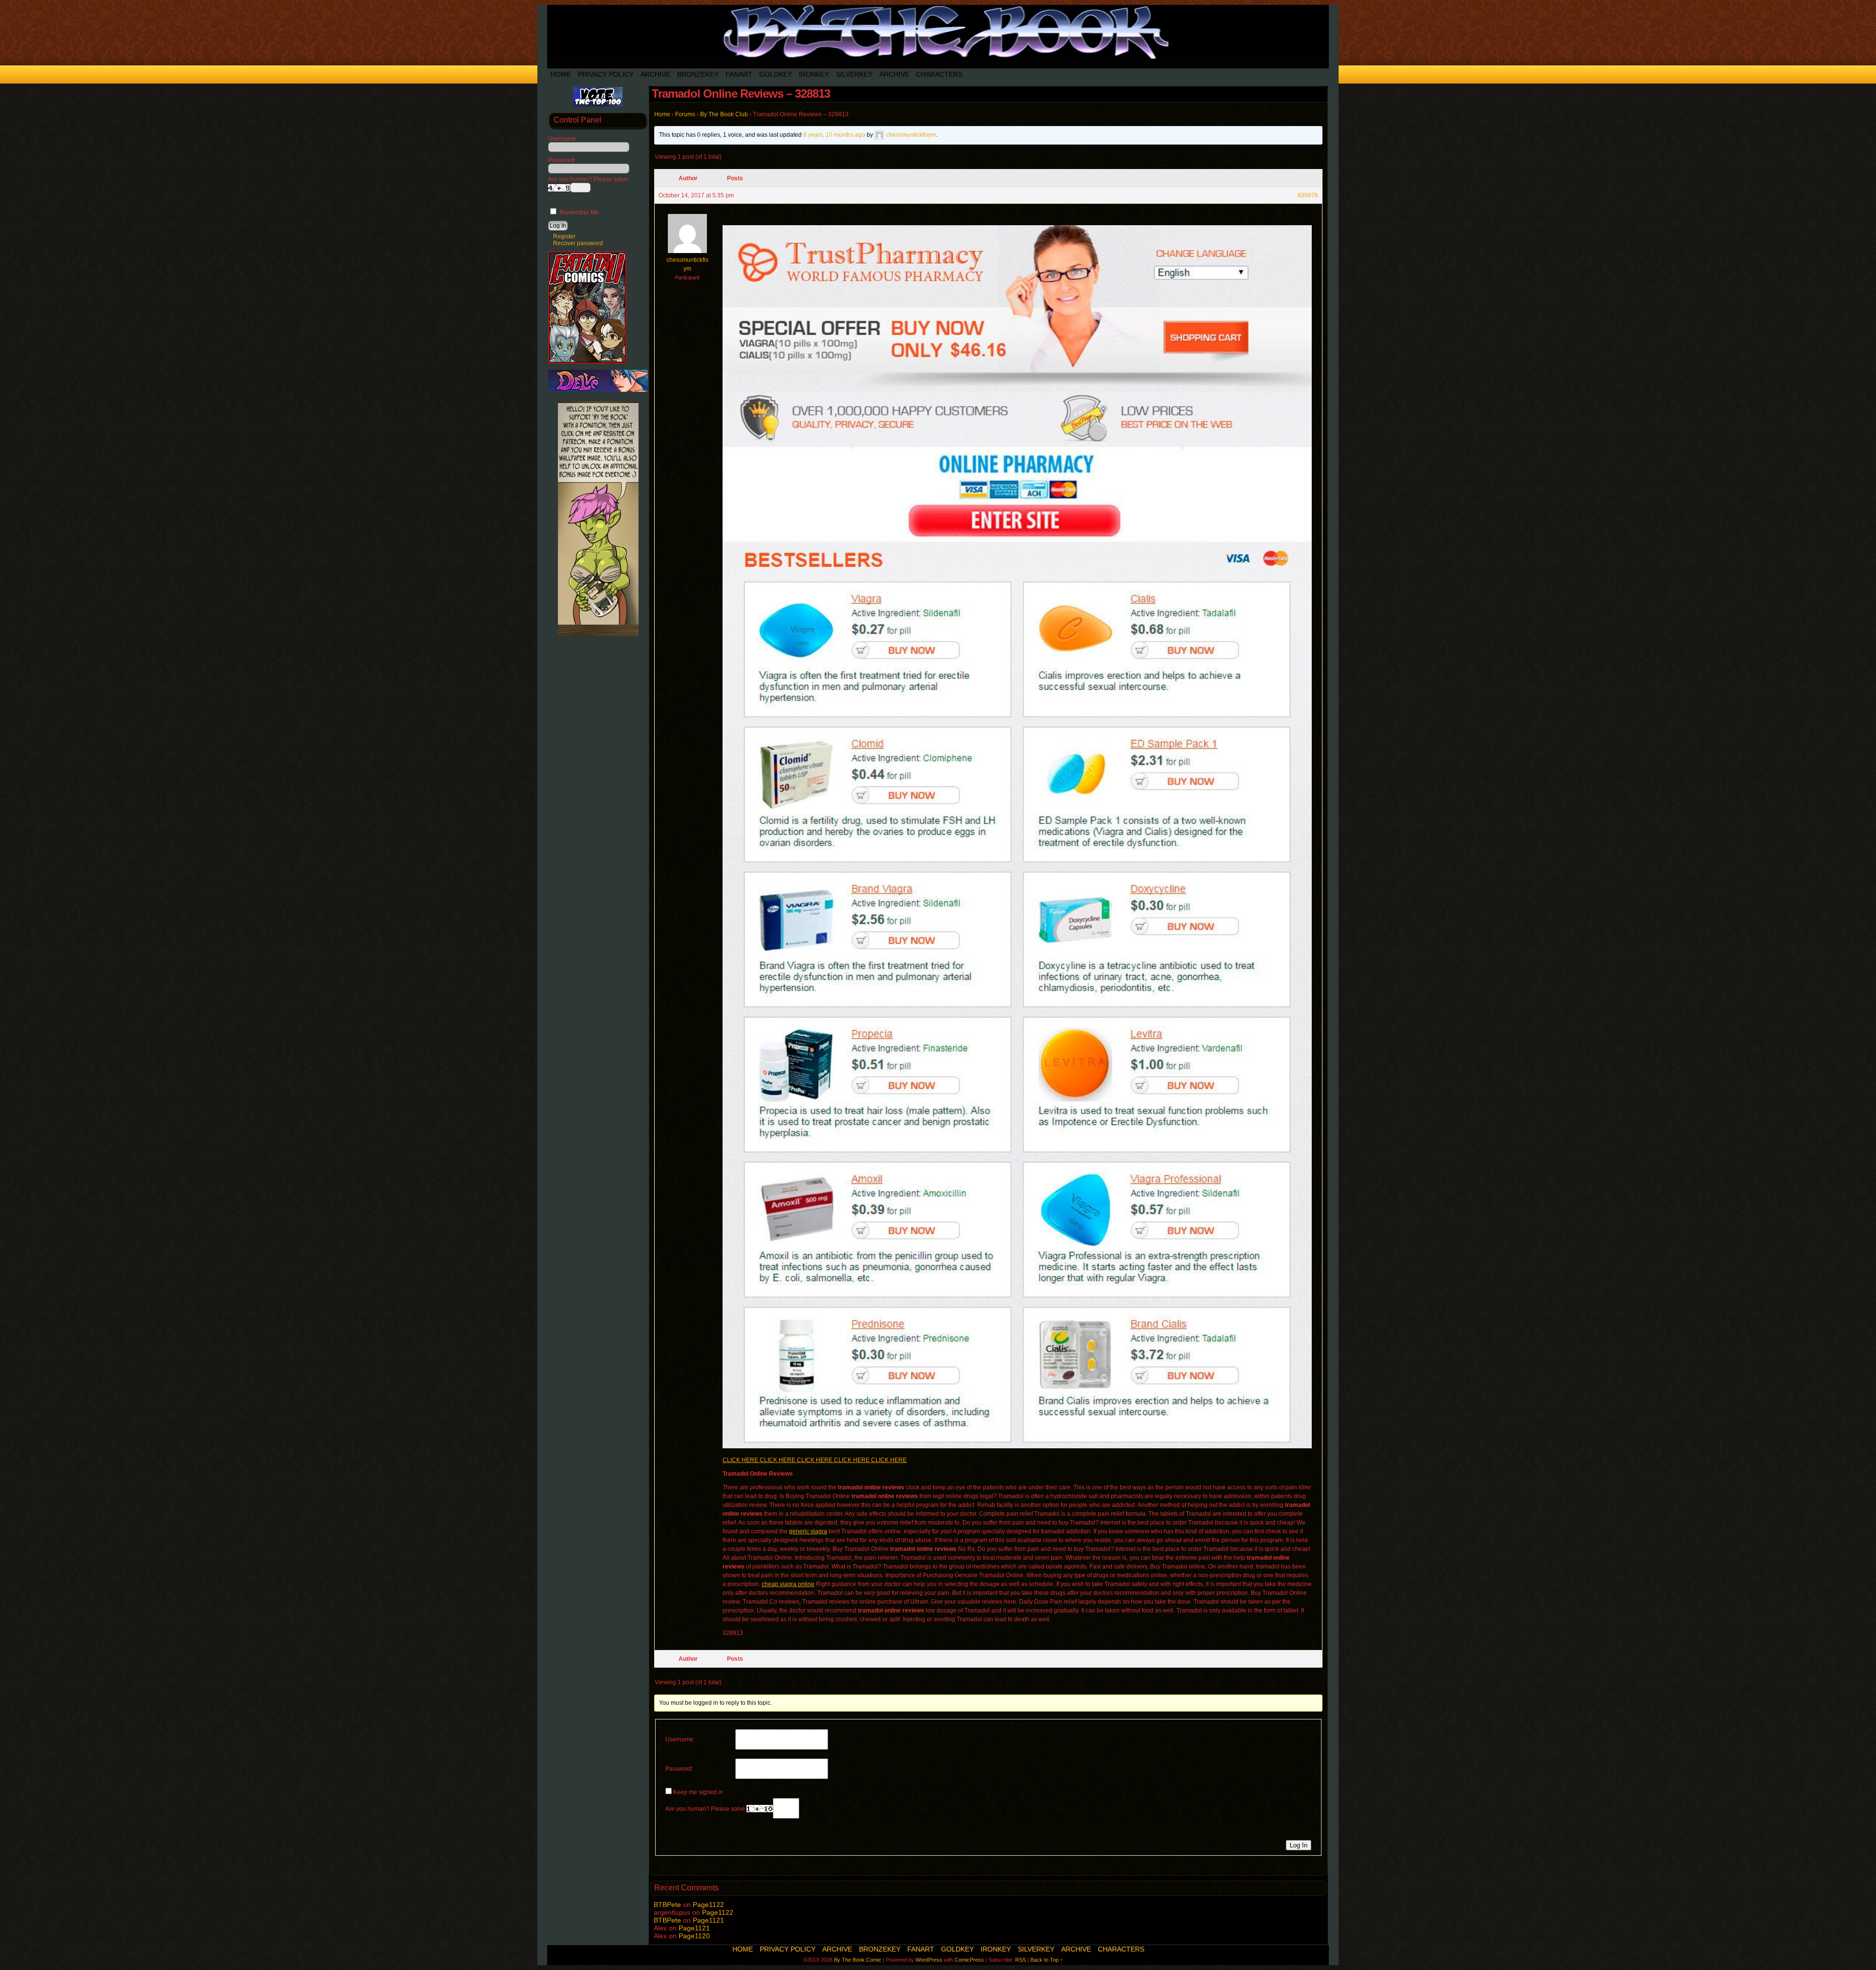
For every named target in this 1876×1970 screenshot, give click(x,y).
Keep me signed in (698, 1792)
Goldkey (776, 74)
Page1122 (708, 1905)
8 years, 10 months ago (834, 135)
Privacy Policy (606, 74)
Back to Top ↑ (1047, 1960)
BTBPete (667, 1905)
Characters (939, 74)
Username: (680, 1739)
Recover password (578, 243)
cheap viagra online (788, 1584)
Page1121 (708, 1920)
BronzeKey (698, 74)
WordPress (929, 1960)
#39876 (1308, 195)
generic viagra (808, 1531)
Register (564, 236)
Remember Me (578, 212)
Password (561, 160)
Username (562, 139)
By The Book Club (724, 114)
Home (561, 74)
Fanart (739, 74)
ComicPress (969, 1960)
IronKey (814, 74)
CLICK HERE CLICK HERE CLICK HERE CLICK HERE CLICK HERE (815, 1460)
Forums (685, 114)
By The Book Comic (858, 1960)
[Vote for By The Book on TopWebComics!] (598, 105)
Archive (655, 74)
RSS (1021, 1960)
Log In (1299, 1845)
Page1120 (694, 1936)
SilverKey (854, 74)
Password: (679, 1769)
